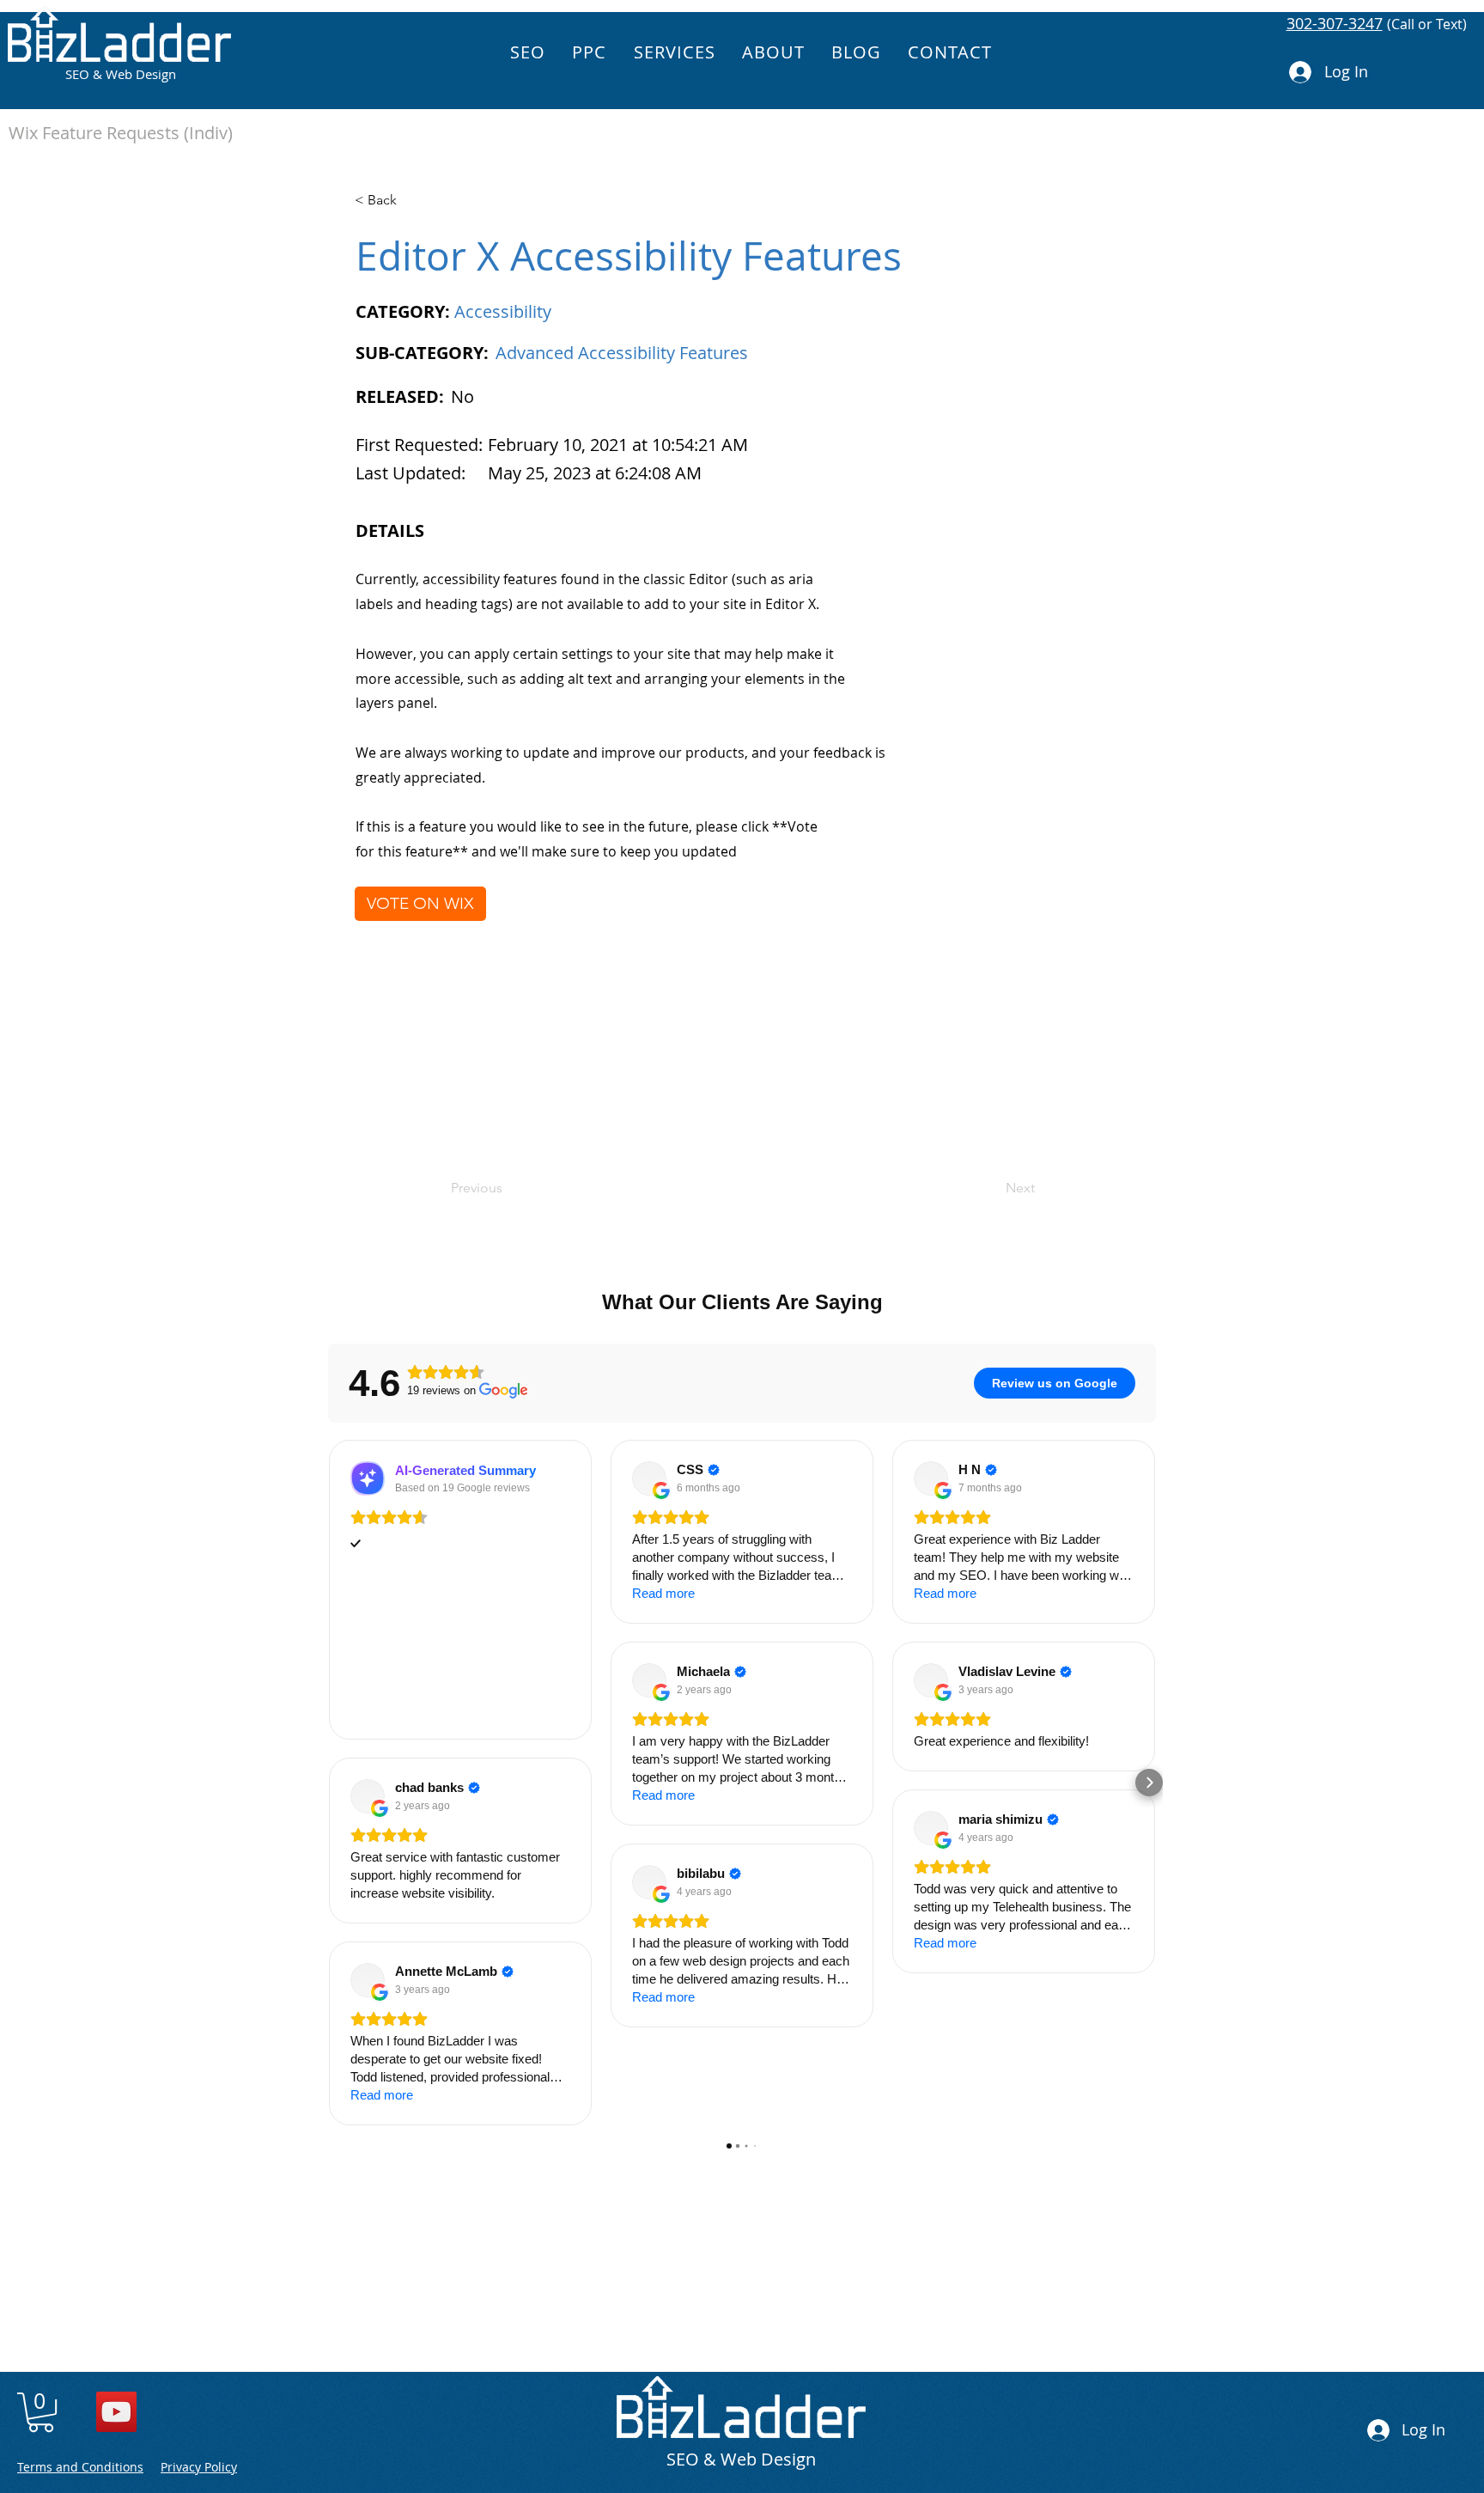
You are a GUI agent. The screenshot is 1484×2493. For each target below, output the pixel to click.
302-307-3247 (1335, 23)
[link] (41, 2412)
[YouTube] (116, 2412)
